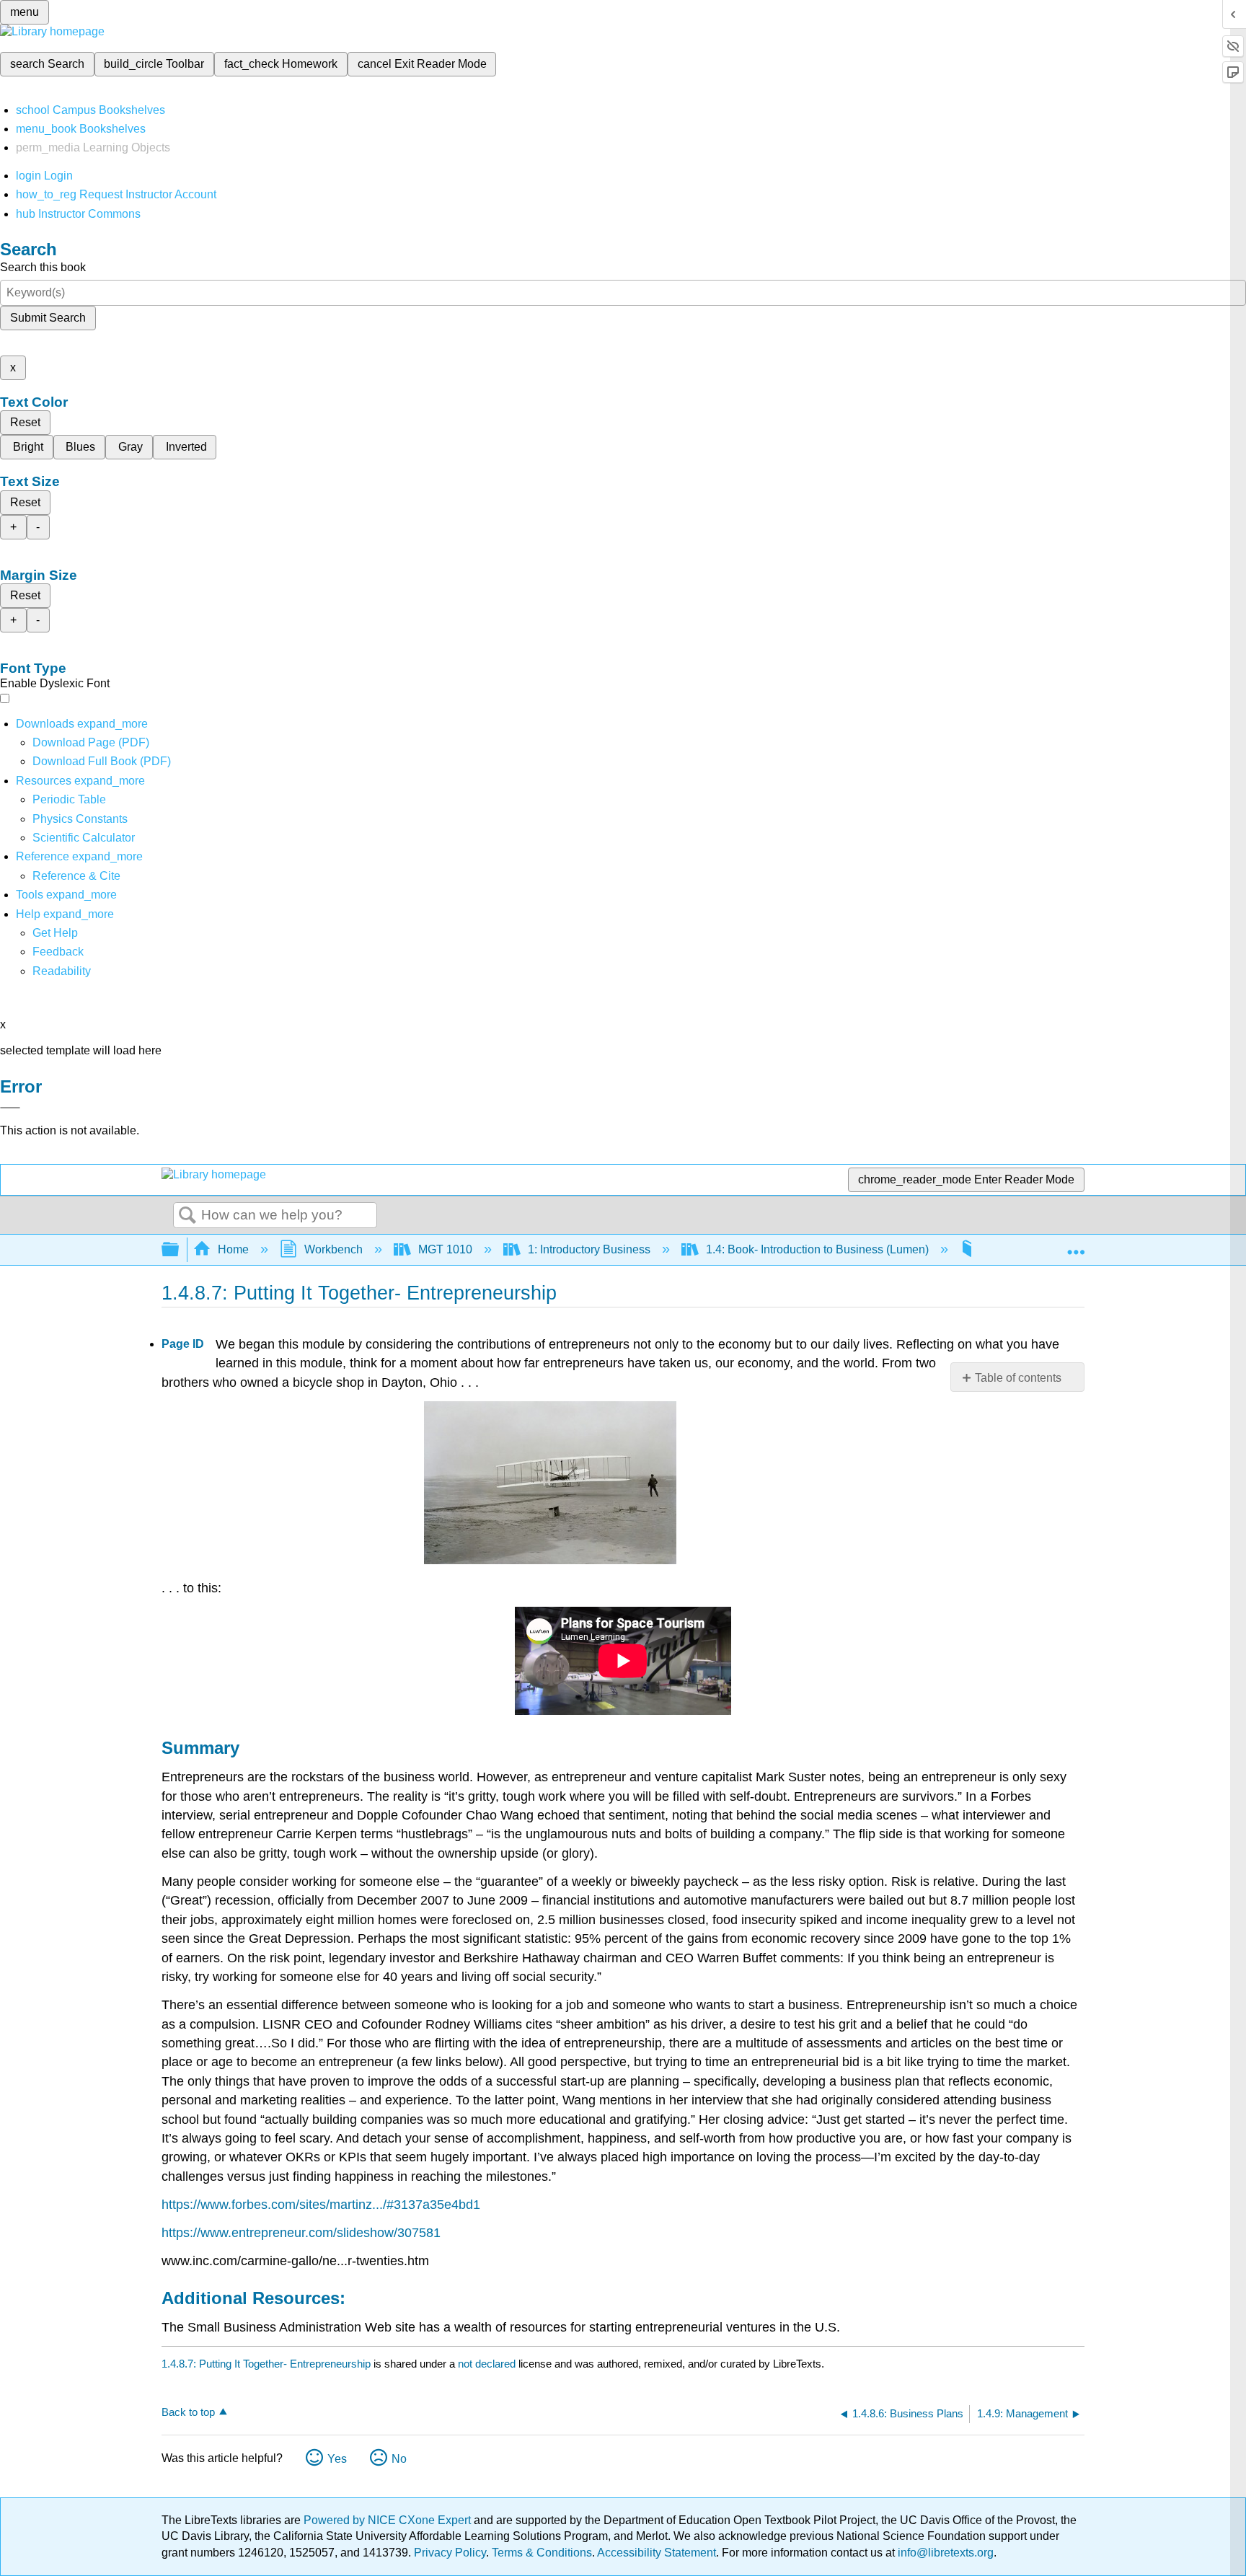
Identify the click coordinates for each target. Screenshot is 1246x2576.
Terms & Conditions (542, 2553)
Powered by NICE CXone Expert (389, 2520)
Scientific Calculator (84, 838)
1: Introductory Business (589, 1249)
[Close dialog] (10, 1108)
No (399, 2459)
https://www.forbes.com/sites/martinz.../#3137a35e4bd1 (321, 2205)
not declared (488, 2364)
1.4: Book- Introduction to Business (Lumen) (817, 1249)
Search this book (43, 267)
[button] (58, 952)
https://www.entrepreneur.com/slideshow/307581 (301, 2233)
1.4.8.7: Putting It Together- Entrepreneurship (266, 2364)
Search (187, 1216)
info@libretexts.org (944, 2553)
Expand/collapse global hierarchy (180, 1250)
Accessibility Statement (657, 2553)
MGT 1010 (445, 1249)
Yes (337, 2459)
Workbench (333, 1249)
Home (233, 1249)
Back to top (188, 2412)
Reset (25, 422)
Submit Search (48, 318)
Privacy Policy (450, 2553)
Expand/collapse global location (1076, 1245)
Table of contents (1018, 1378)
